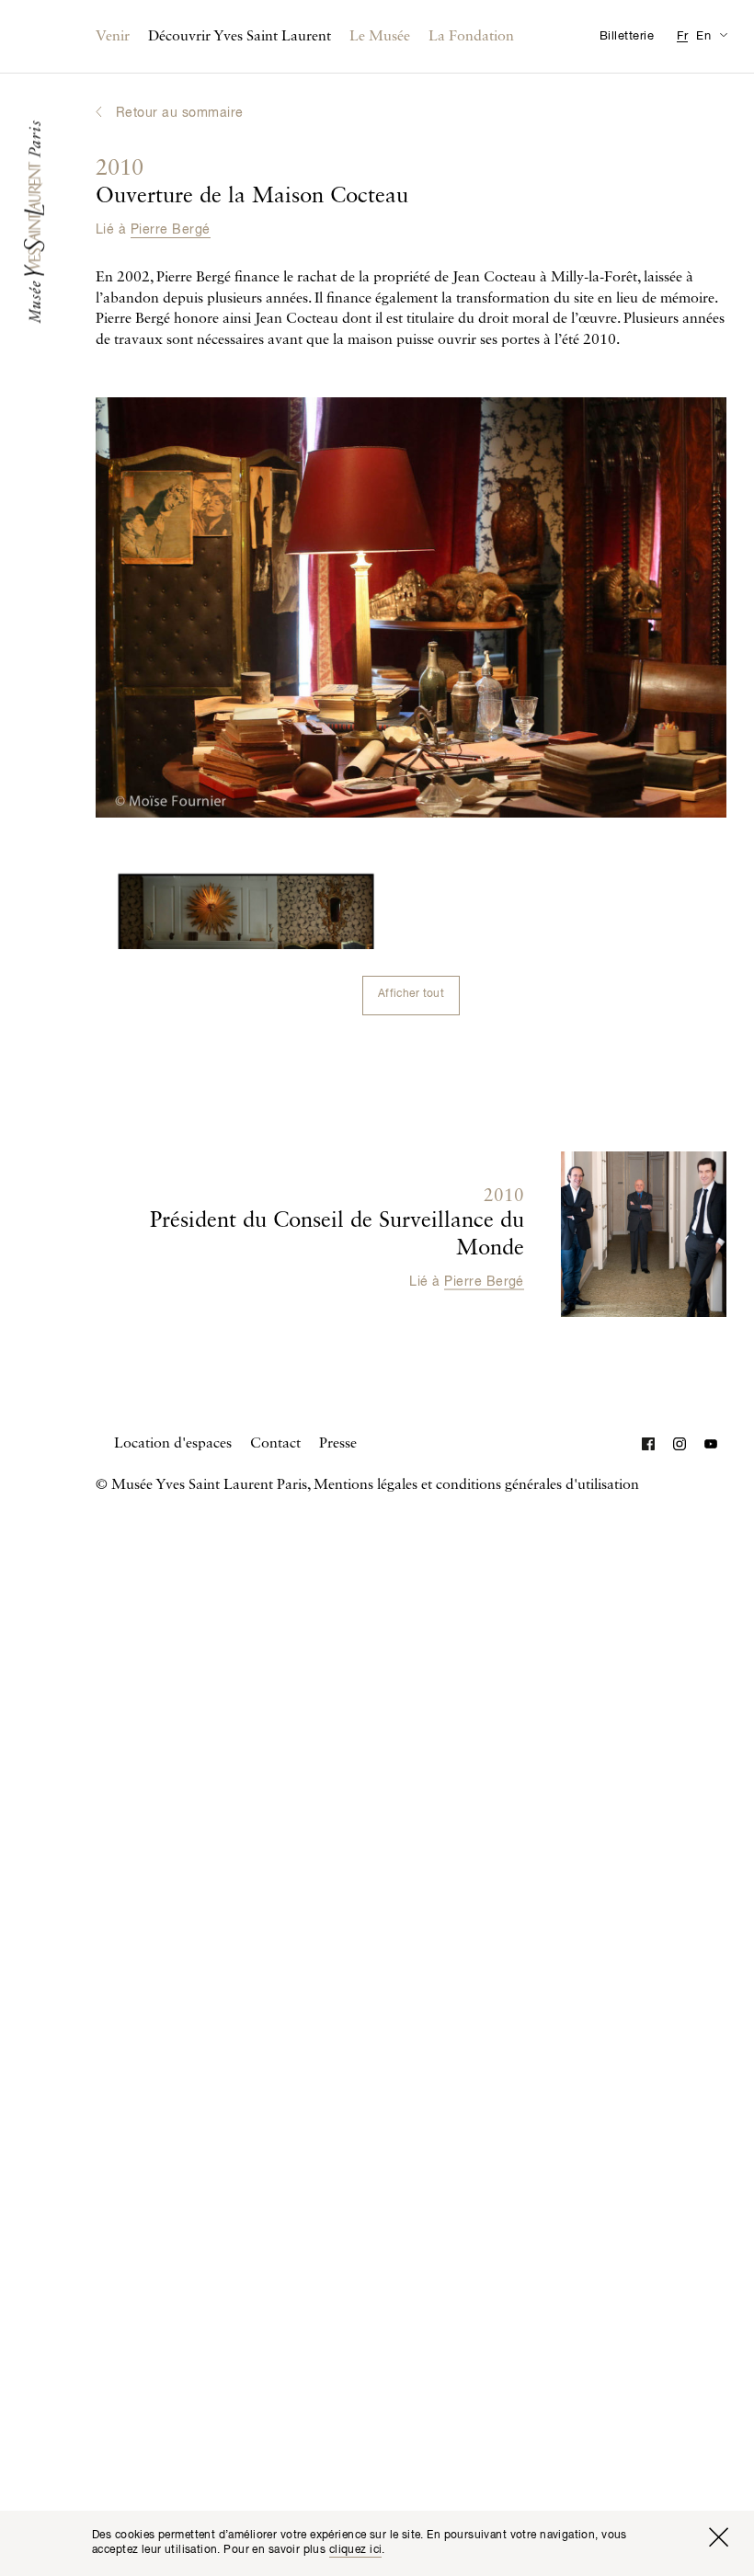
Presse (338, 1444)
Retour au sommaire (180, 113)
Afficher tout (411, 994)
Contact (275, 1444)
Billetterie (627, 36)
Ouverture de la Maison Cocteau (252, 183)
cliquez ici (356, 2550)
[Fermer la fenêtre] (718, 2537)
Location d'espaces (173, 1444)
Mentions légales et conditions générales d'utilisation (476, 1485)
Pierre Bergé (171, 230)
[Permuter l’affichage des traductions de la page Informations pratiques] (723, 34)
